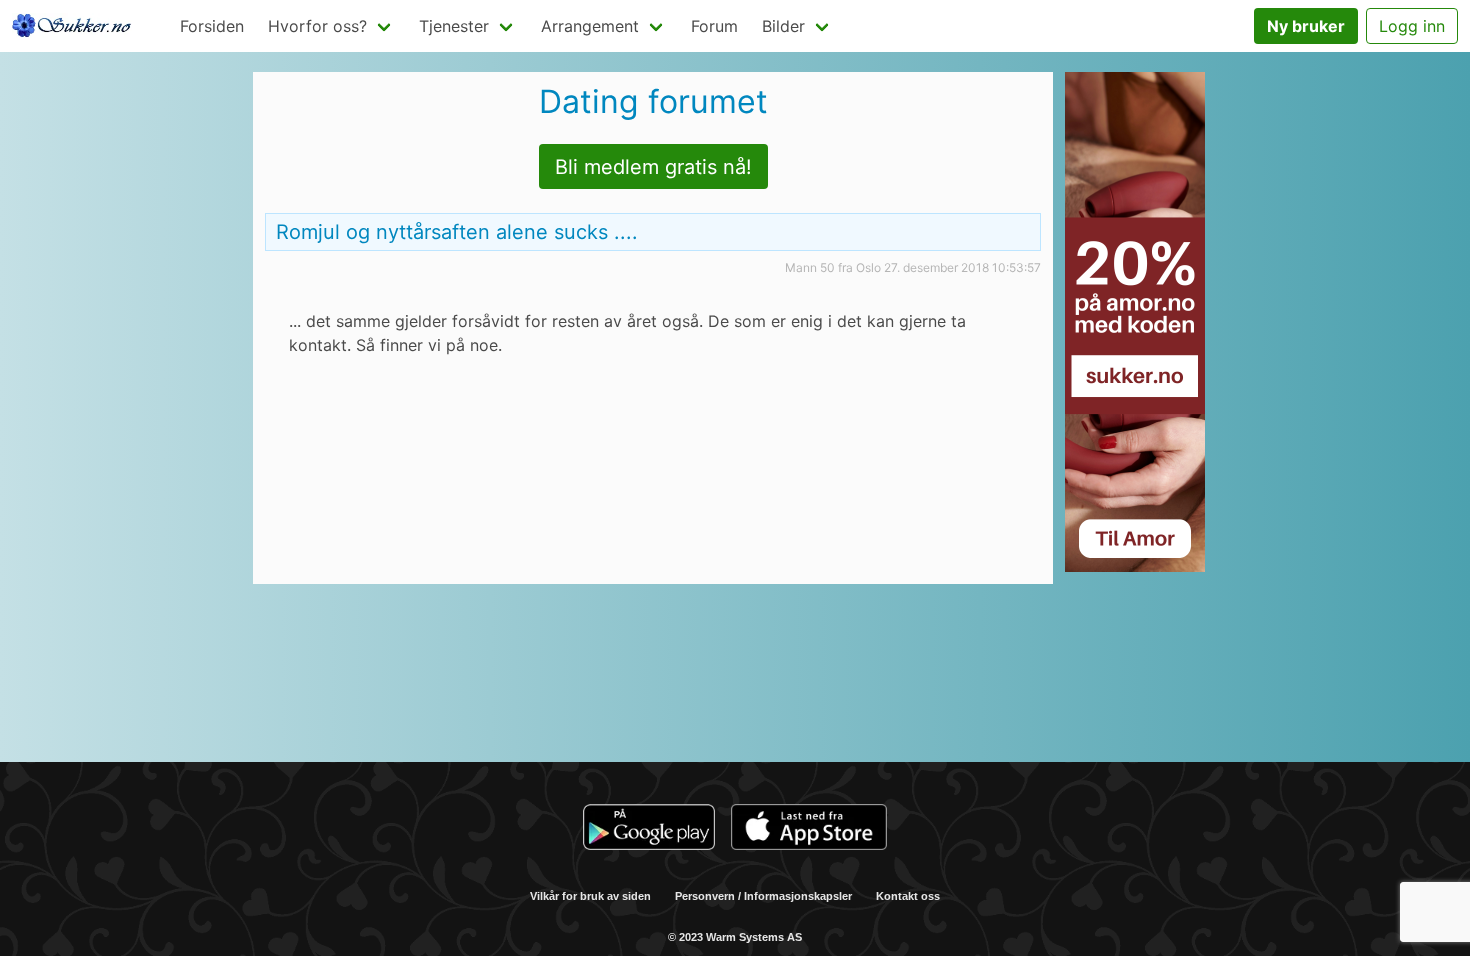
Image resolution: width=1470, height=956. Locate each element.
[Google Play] (649, 830)
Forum (714, 26)
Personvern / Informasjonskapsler (763, 896)
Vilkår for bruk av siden (590, 896)
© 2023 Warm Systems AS (735, 937)
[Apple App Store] (809, 830)
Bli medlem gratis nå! (653, 167)
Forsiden (212, 26)
